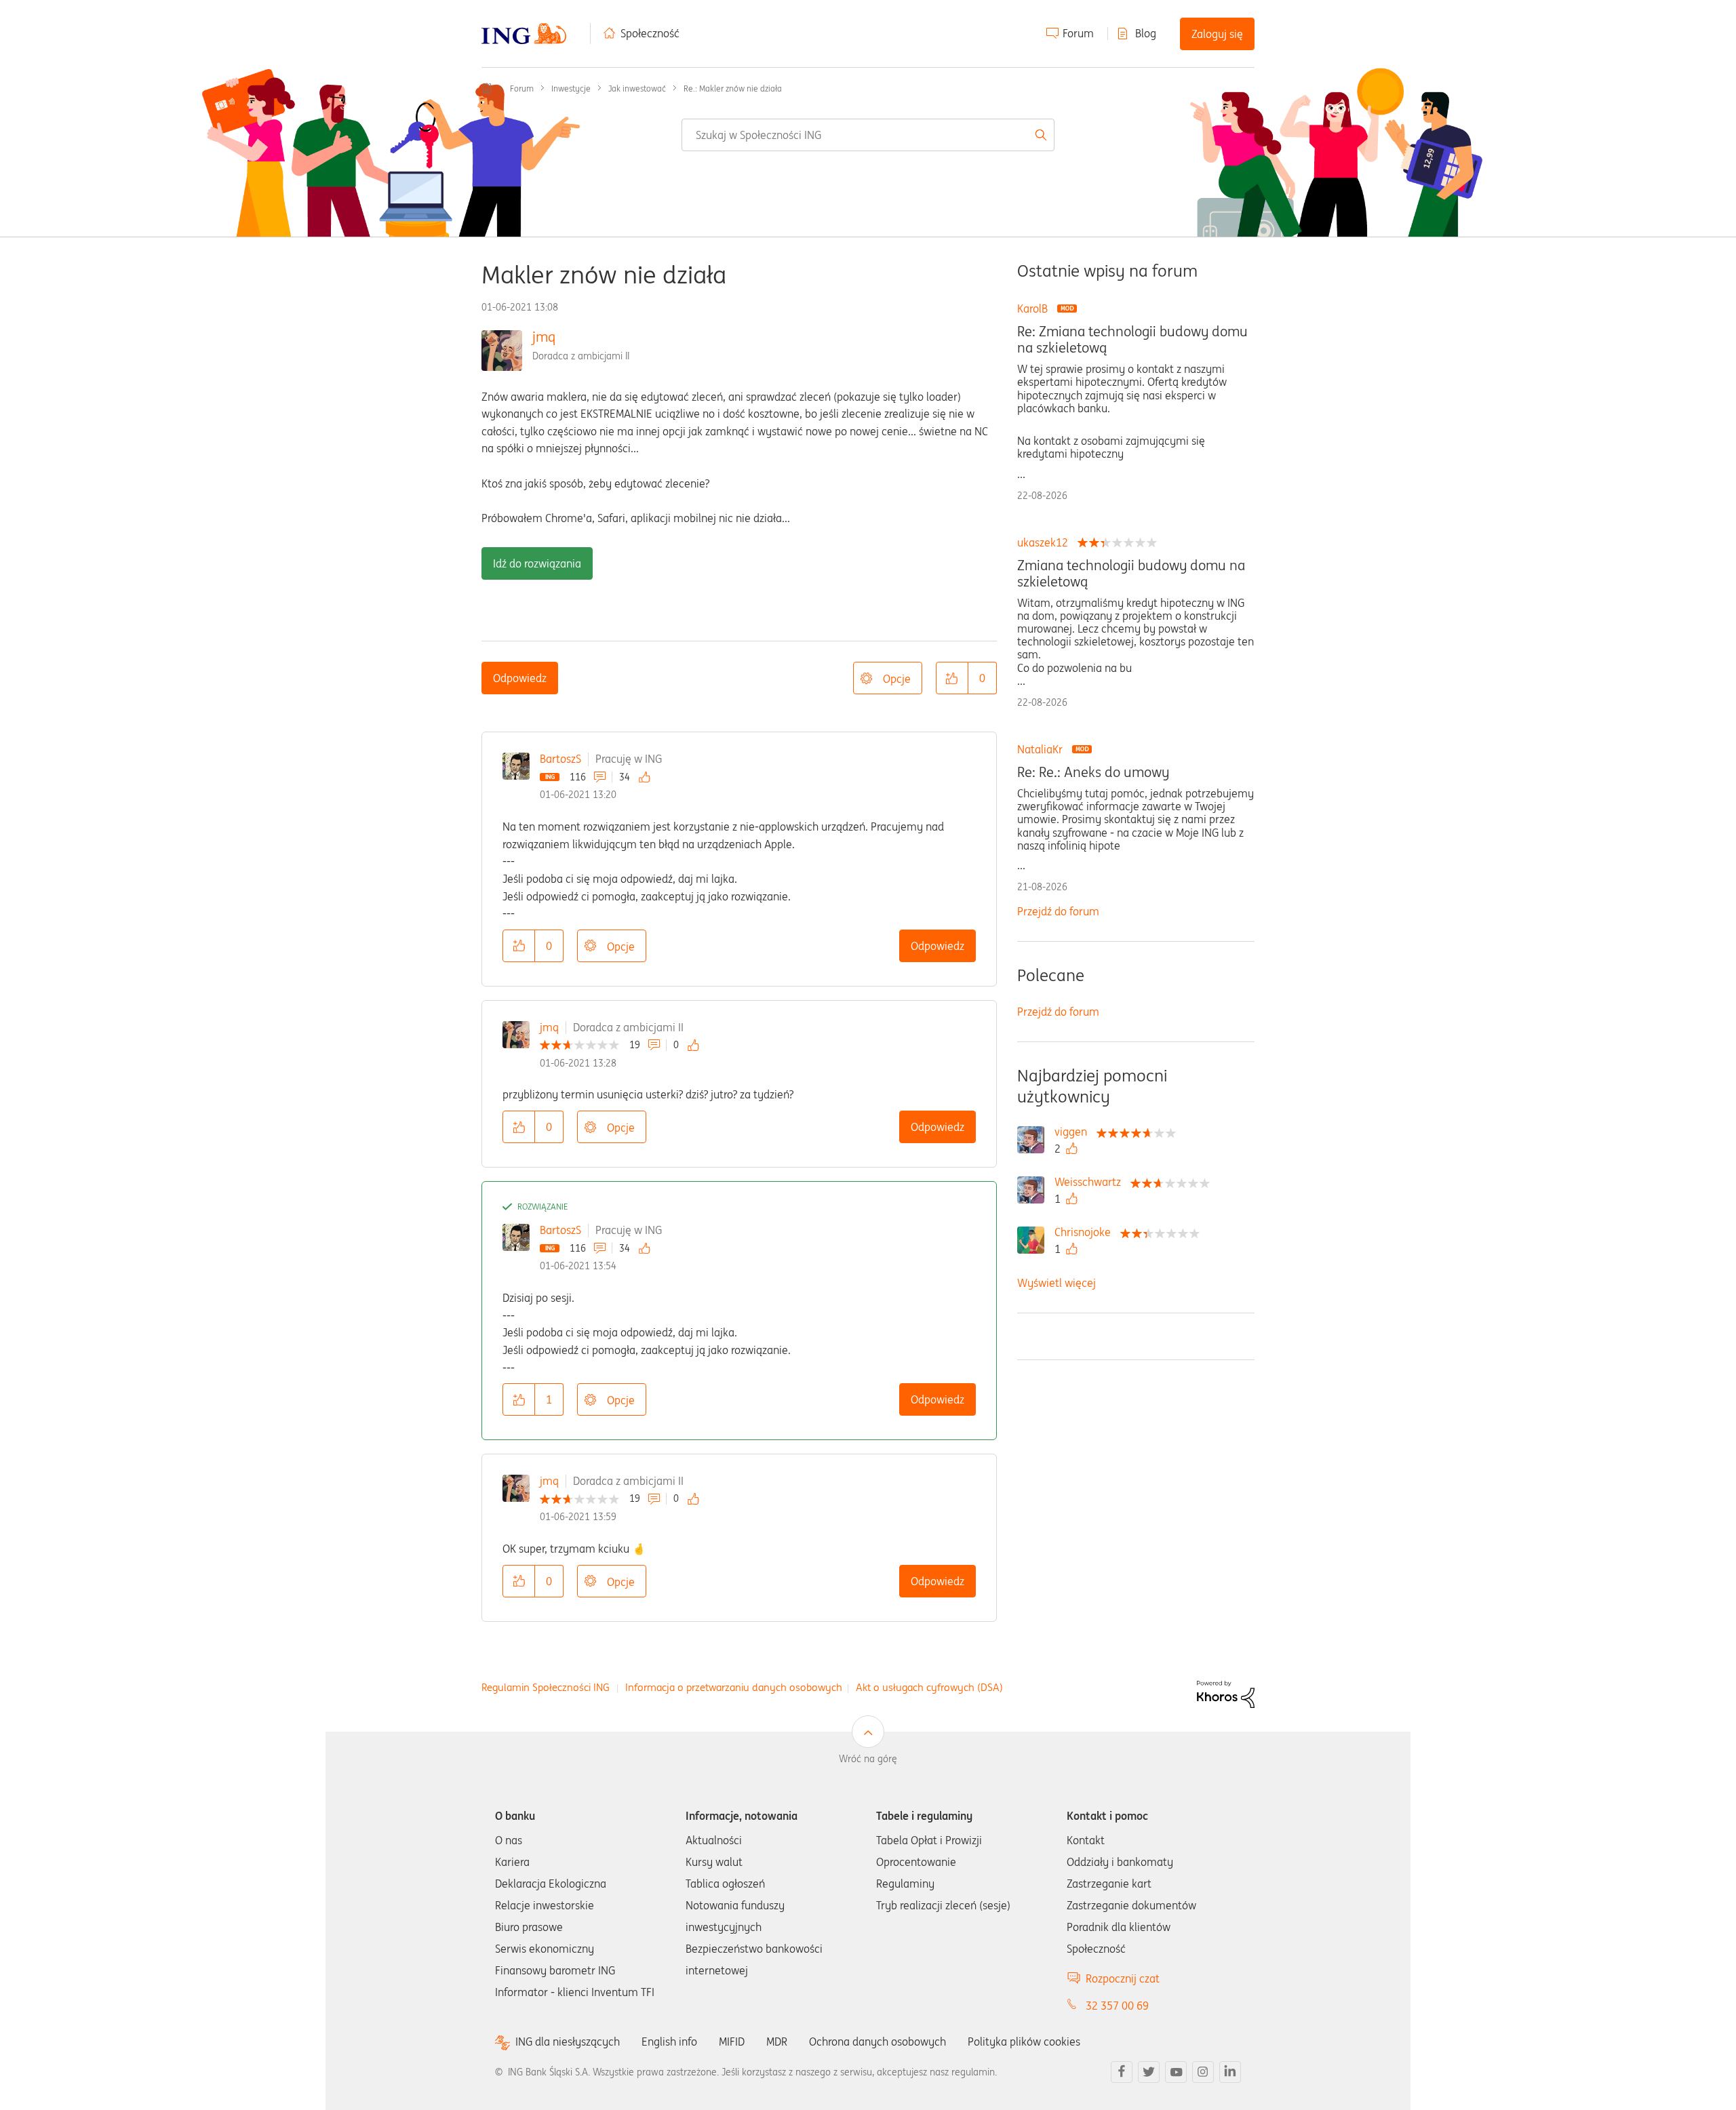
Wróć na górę (868, 1759)
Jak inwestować (637, 88)
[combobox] (868, 135)
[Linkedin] (1230, 2072)
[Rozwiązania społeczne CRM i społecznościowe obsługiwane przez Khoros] (1226, 1693)
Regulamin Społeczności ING (546, 1687)
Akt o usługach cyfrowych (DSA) (929, 1687)
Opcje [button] (897, 679)
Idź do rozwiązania (537, 563)
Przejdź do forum (1058, 911)
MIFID (732, 2042)
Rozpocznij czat (1123, 1978)
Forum (1078, 33)
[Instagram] (1203, 2072)
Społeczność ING (487, 88)
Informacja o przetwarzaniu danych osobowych (734, 1687)
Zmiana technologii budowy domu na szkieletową (1131, 574)
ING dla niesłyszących (568, 2042)
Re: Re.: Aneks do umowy (1093, 772)
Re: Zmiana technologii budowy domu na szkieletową (1132, 340)
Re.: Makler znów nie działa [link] (733, 88)
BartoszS (560, 759)
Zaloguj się (1217, 34)
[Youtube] (1176, 2072)
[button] (952, 678)
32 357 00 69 (1117, 2006)
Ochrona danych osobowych (877, 2042)
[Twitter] (1149, 2072)
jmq (544, 337)
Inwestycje (571, 88)
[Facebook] (1122, 2072)
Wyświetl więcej (1057, 1283)
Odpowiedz (520, 678)
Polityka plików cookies (1024, 2042)
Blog (1146, 33)
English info (669, 2042)
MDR (777, 2042)
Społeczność (650, 33)
